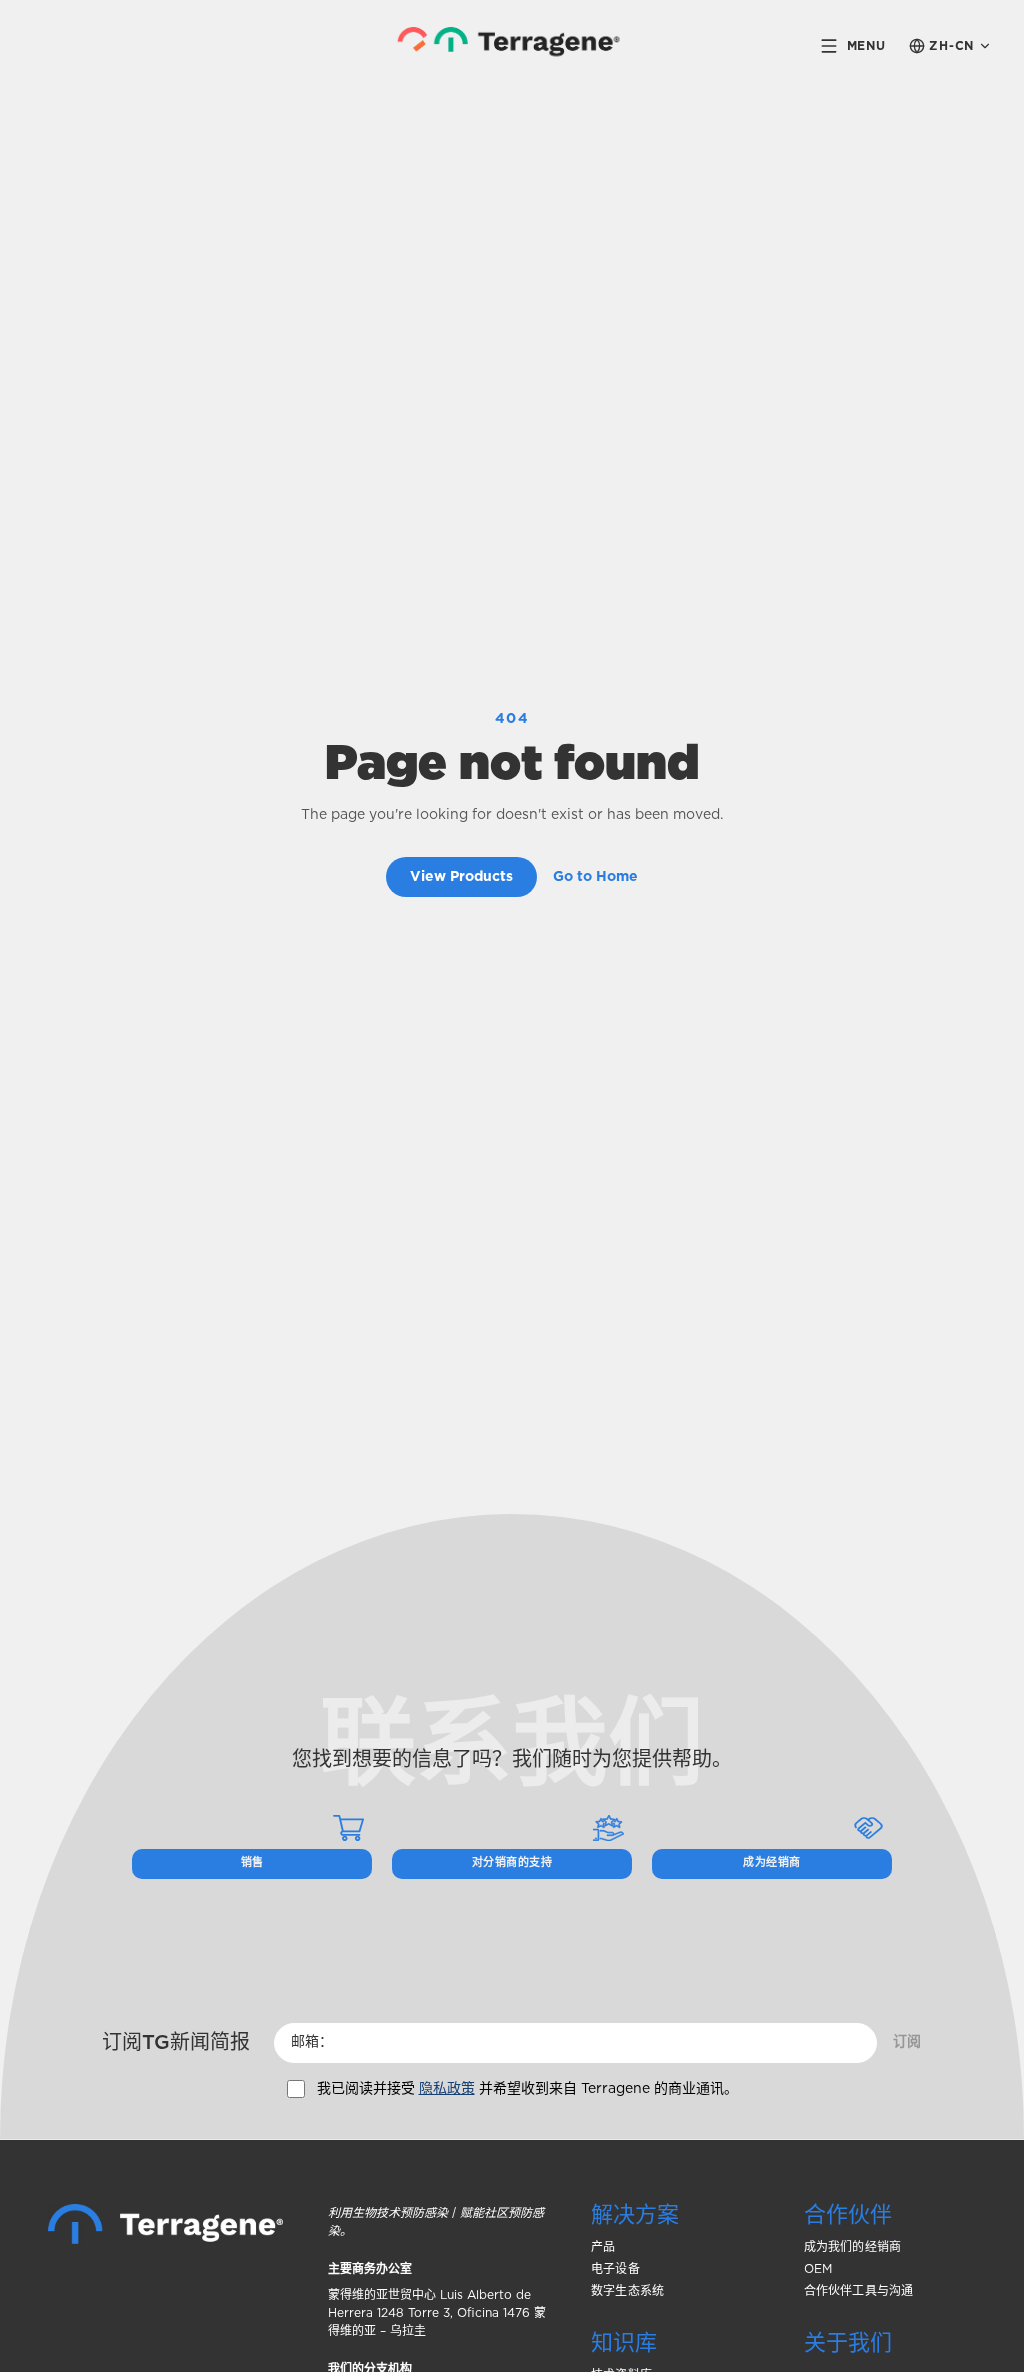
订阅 (907, 2042)
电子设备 (615, 2269)
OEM (818, 2269)
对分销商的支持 (512, 1862)
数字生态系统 (627, 2291)
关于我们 (848, 2343)
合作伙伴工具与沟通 (859, 2291)
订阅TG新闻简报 (176, 2043)
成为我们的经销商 (853, 2247)
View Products (461, 877)
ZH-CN (951, 46)
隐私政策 (447, 2089)
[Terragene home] (512, 45)
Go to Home (595, 877)
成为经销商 (771, 1862)
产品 (603, 2247)
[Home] (165, 2224)
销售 (252, 1862)
